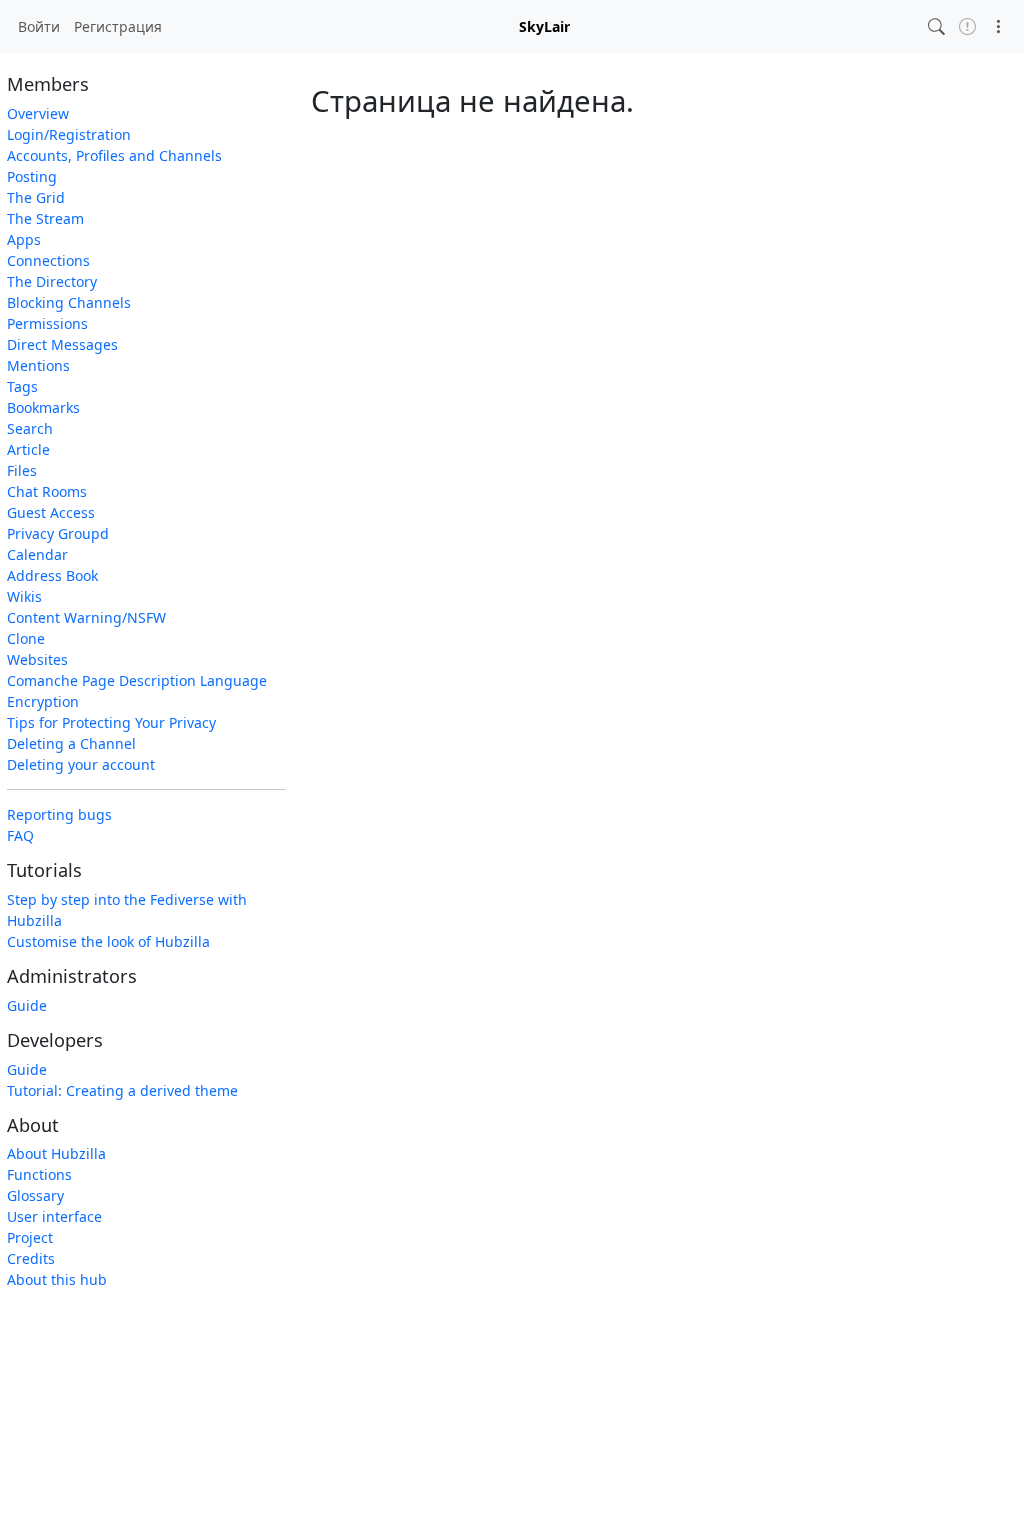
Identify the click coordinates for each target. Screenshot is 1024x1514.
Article (28, 449)
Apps (24, 239)
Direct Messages (62, 344)
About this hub (57, 1279)
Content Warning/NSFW (86, 617)
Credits (31, 1258)
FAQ (20, 835)
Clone (26, 638)
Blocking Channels (69, 302)
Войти (39, 26)
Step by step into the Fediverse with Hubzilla (127, 910)
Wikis (24, 596)
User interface (54, 1216)
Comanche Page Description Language (137, 680)
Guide (27, 1005)
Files (22, 470)
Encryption (43, 701)
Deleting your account (81, 764)
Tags (22, 386)
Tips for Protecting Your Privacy (111, 722)
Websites (37, 659)
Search (30, 428)
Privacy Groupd (58, 533)
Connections (48, 260)
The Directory (52, 281)
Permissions (47, 323)
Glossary (35, 1195)
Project (30, 1237)
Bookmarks (43, 407)
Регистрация (118, 26)
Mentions (38, 365)
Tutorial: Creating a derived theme (122, 1090)
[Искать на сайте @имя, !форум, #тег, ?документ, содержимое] (936, 26)
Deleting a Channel (71, 743)
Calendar (37, 554)
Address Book (52, 575)
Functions (39, 1174)
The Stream (45, 218)
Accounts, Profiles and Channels (114, 155)
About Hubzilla (56, 1153)
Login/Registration (69, 134)
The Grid (36, 197)
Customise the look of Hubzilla (108, 941)
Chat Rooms (47, 491)
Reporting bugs (59, 814)
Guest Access (51, 512)
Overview (38, 113)
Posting (32, 176)
